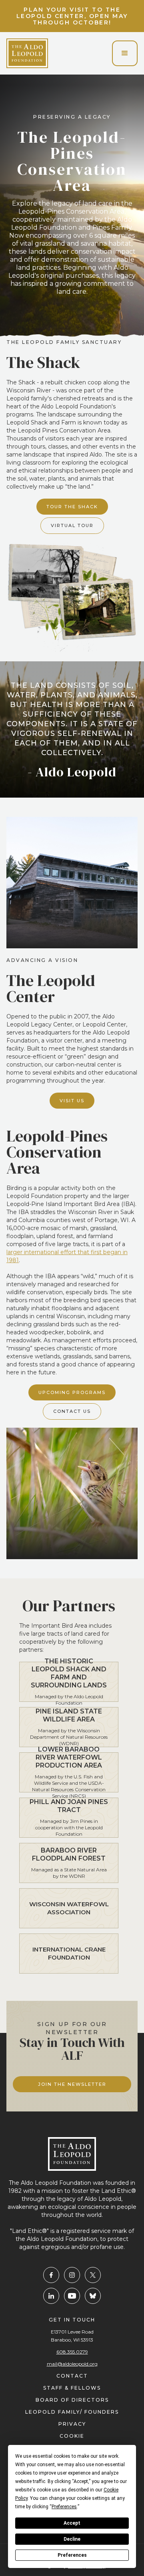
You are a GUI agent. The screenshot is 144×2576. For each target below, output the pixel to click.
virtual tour (72, 525)
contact (72, 2376)
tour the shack (72, 507)
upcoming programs (72, 1392)
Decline (72, 2539)
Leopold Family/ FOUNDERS (72, 2412)
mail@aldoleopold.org (72, 2364)
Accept (72, 2523)
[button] (125, 53)
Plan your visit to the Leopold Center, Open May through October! (72, 16)
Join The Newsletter (72, 2084)
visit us (72, 1101)
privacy (72, 2424)
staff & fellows (72, 2388)
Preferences (72, 2555)
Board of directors (72, 2400)
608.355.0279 (72, 2352)
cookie (72, 2436)
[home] (27, 53)
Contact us (72, 1411)
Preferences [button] (64, 2507)
